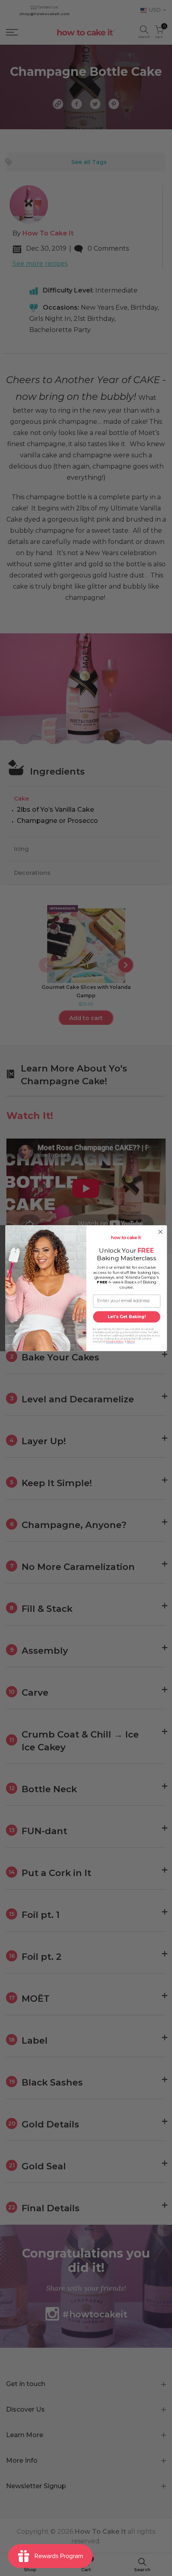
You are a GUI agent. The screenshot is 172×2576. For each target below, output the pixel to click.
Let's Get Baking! (127, 1317)
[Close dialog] (160, 1232)
